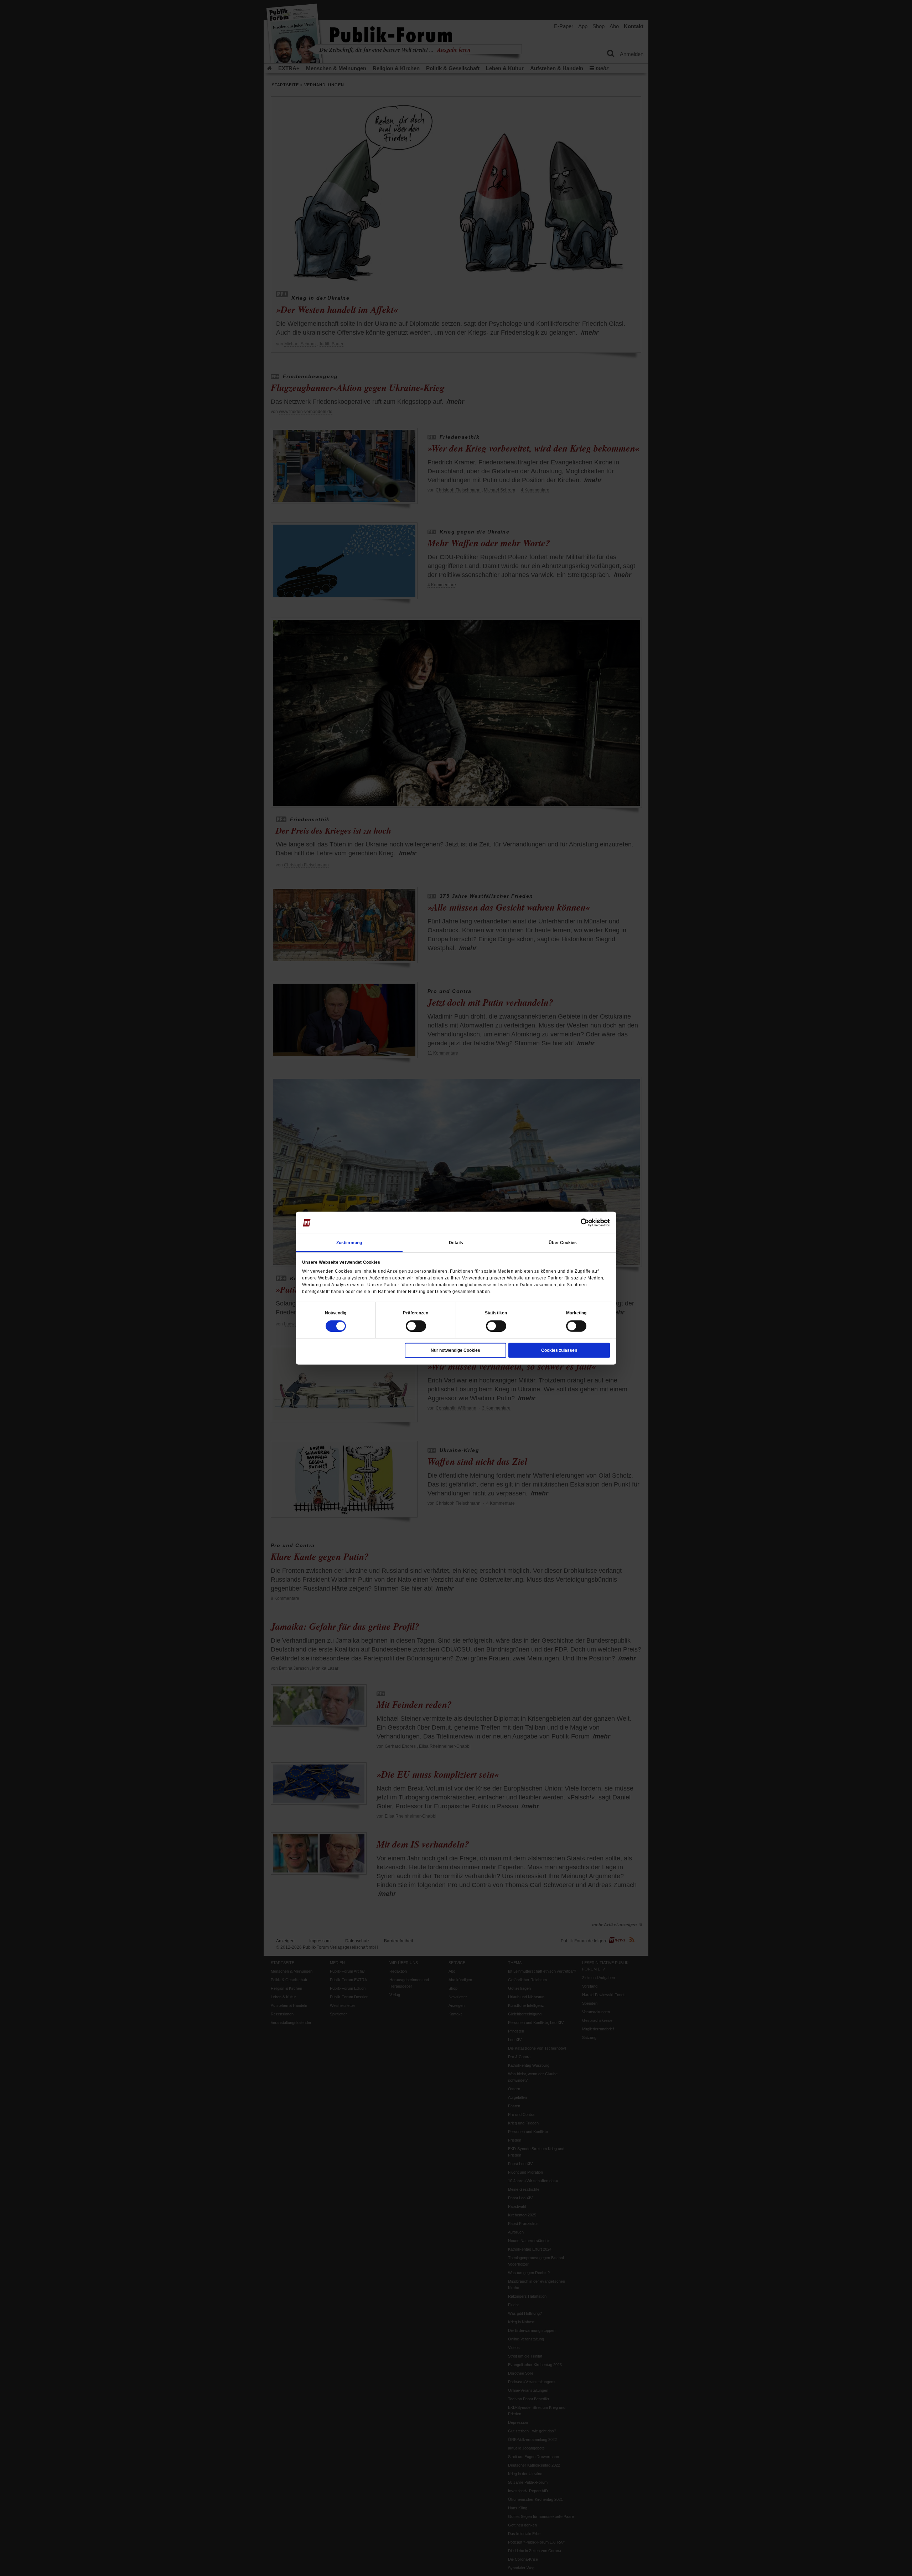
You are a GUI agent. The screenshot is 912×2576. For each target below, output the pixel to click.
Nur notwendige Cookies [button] (455, 1350)
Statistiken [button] (496, 1313)
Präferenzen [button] (416, 1313)
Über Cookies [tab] (563, 1242)
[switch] (416, 1326)
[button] (336, 1313)
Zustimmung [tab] (349, 1242)
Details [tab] (456, 1242)
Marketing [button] (576, 1313)
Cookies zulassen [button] (559, 1350)
